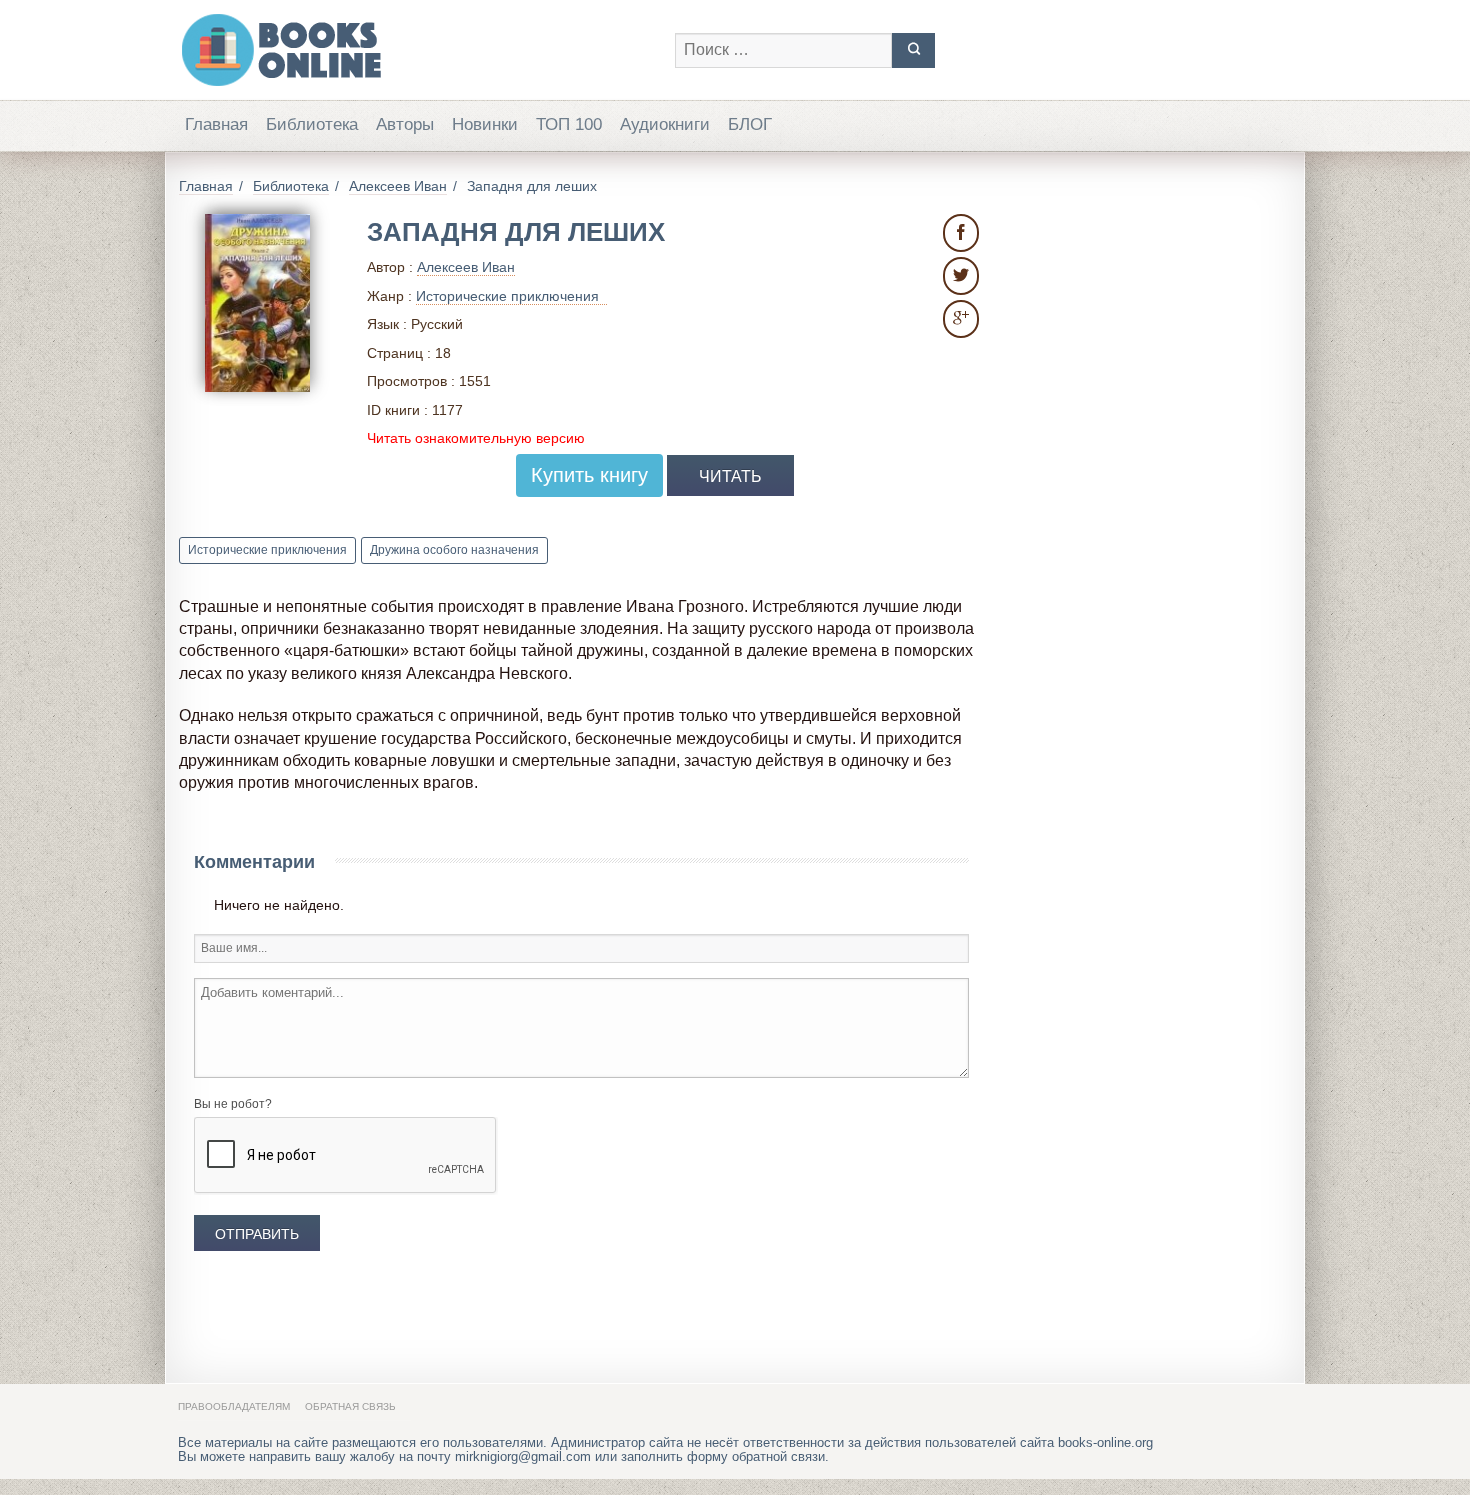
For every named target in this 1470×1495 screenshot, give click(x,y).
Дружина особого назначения (454, 550)
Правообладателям (234, 1406)
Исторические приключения (267, 550)
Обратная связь (350, 1406)
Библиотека (312, 124)
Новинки (485, 124)
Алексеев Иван (466, 267)
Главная (216, 124)
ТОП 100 (569, 124)
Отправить (257, 1234)
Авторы (405, 124)
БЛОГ (750, 124)
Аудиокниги (665, 124)
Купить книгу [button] (589, 475)
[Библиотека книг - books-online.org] (416, 50)
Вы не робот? (233, 1104)
